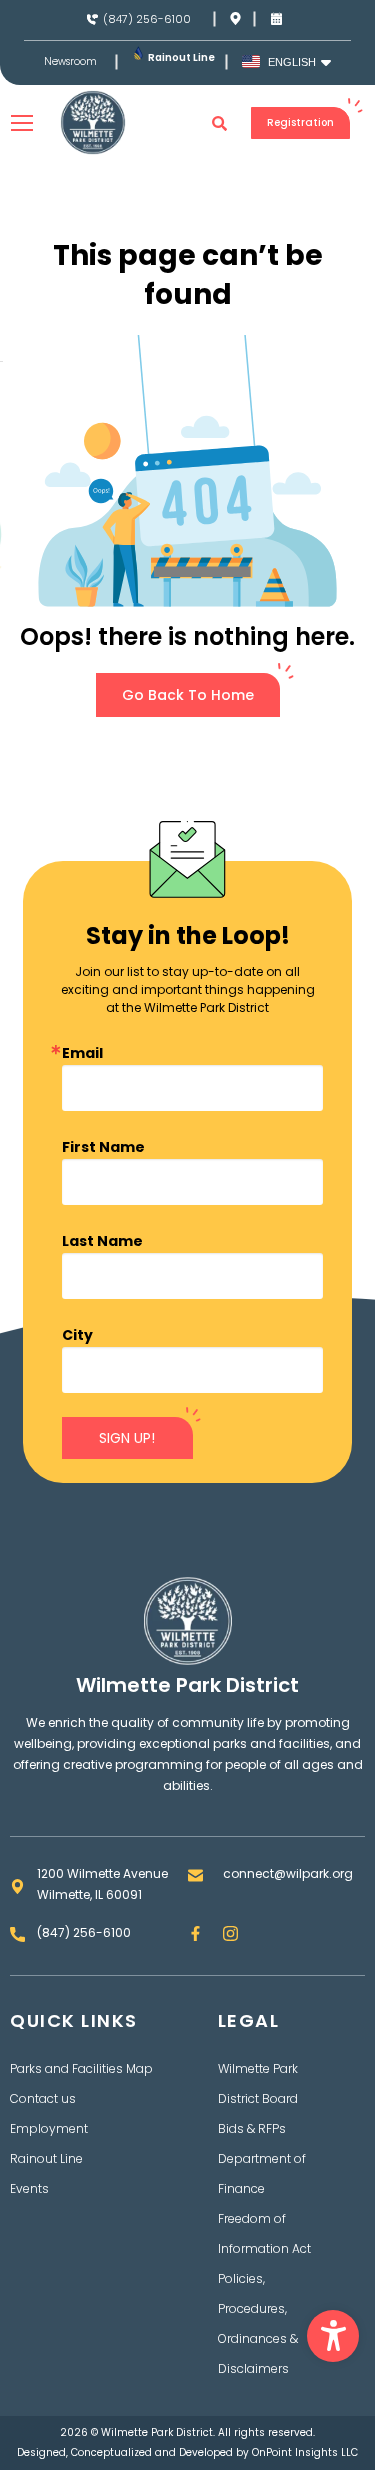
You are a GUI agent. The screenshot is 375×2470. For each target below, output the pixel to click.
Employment (49, 2128)
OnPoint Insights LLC (305, 2452)
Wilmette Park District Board (258, 2083)
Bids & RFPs (252, 2128)
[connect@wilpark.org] (195, 1875)
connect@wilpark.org (288, 1873)
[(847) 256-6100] (92, 19)
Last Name (102, 1241)
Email (82, 1053)
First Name (103, 1147)
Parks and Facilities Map (81, 2068)
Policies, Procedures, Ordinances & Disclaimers (258, 2323)
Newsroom (70, 62)
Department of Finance (262, 2173)
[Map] (235, 18)
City (77, 1335)
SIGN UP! (127, 1438)
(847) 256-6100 (147, 19)
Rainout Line (181, 57)
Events (29, 2188)
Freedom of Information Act (264, 2233)
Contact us (43, 2098)
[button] (333, 2336)
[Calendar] (276, 18)
